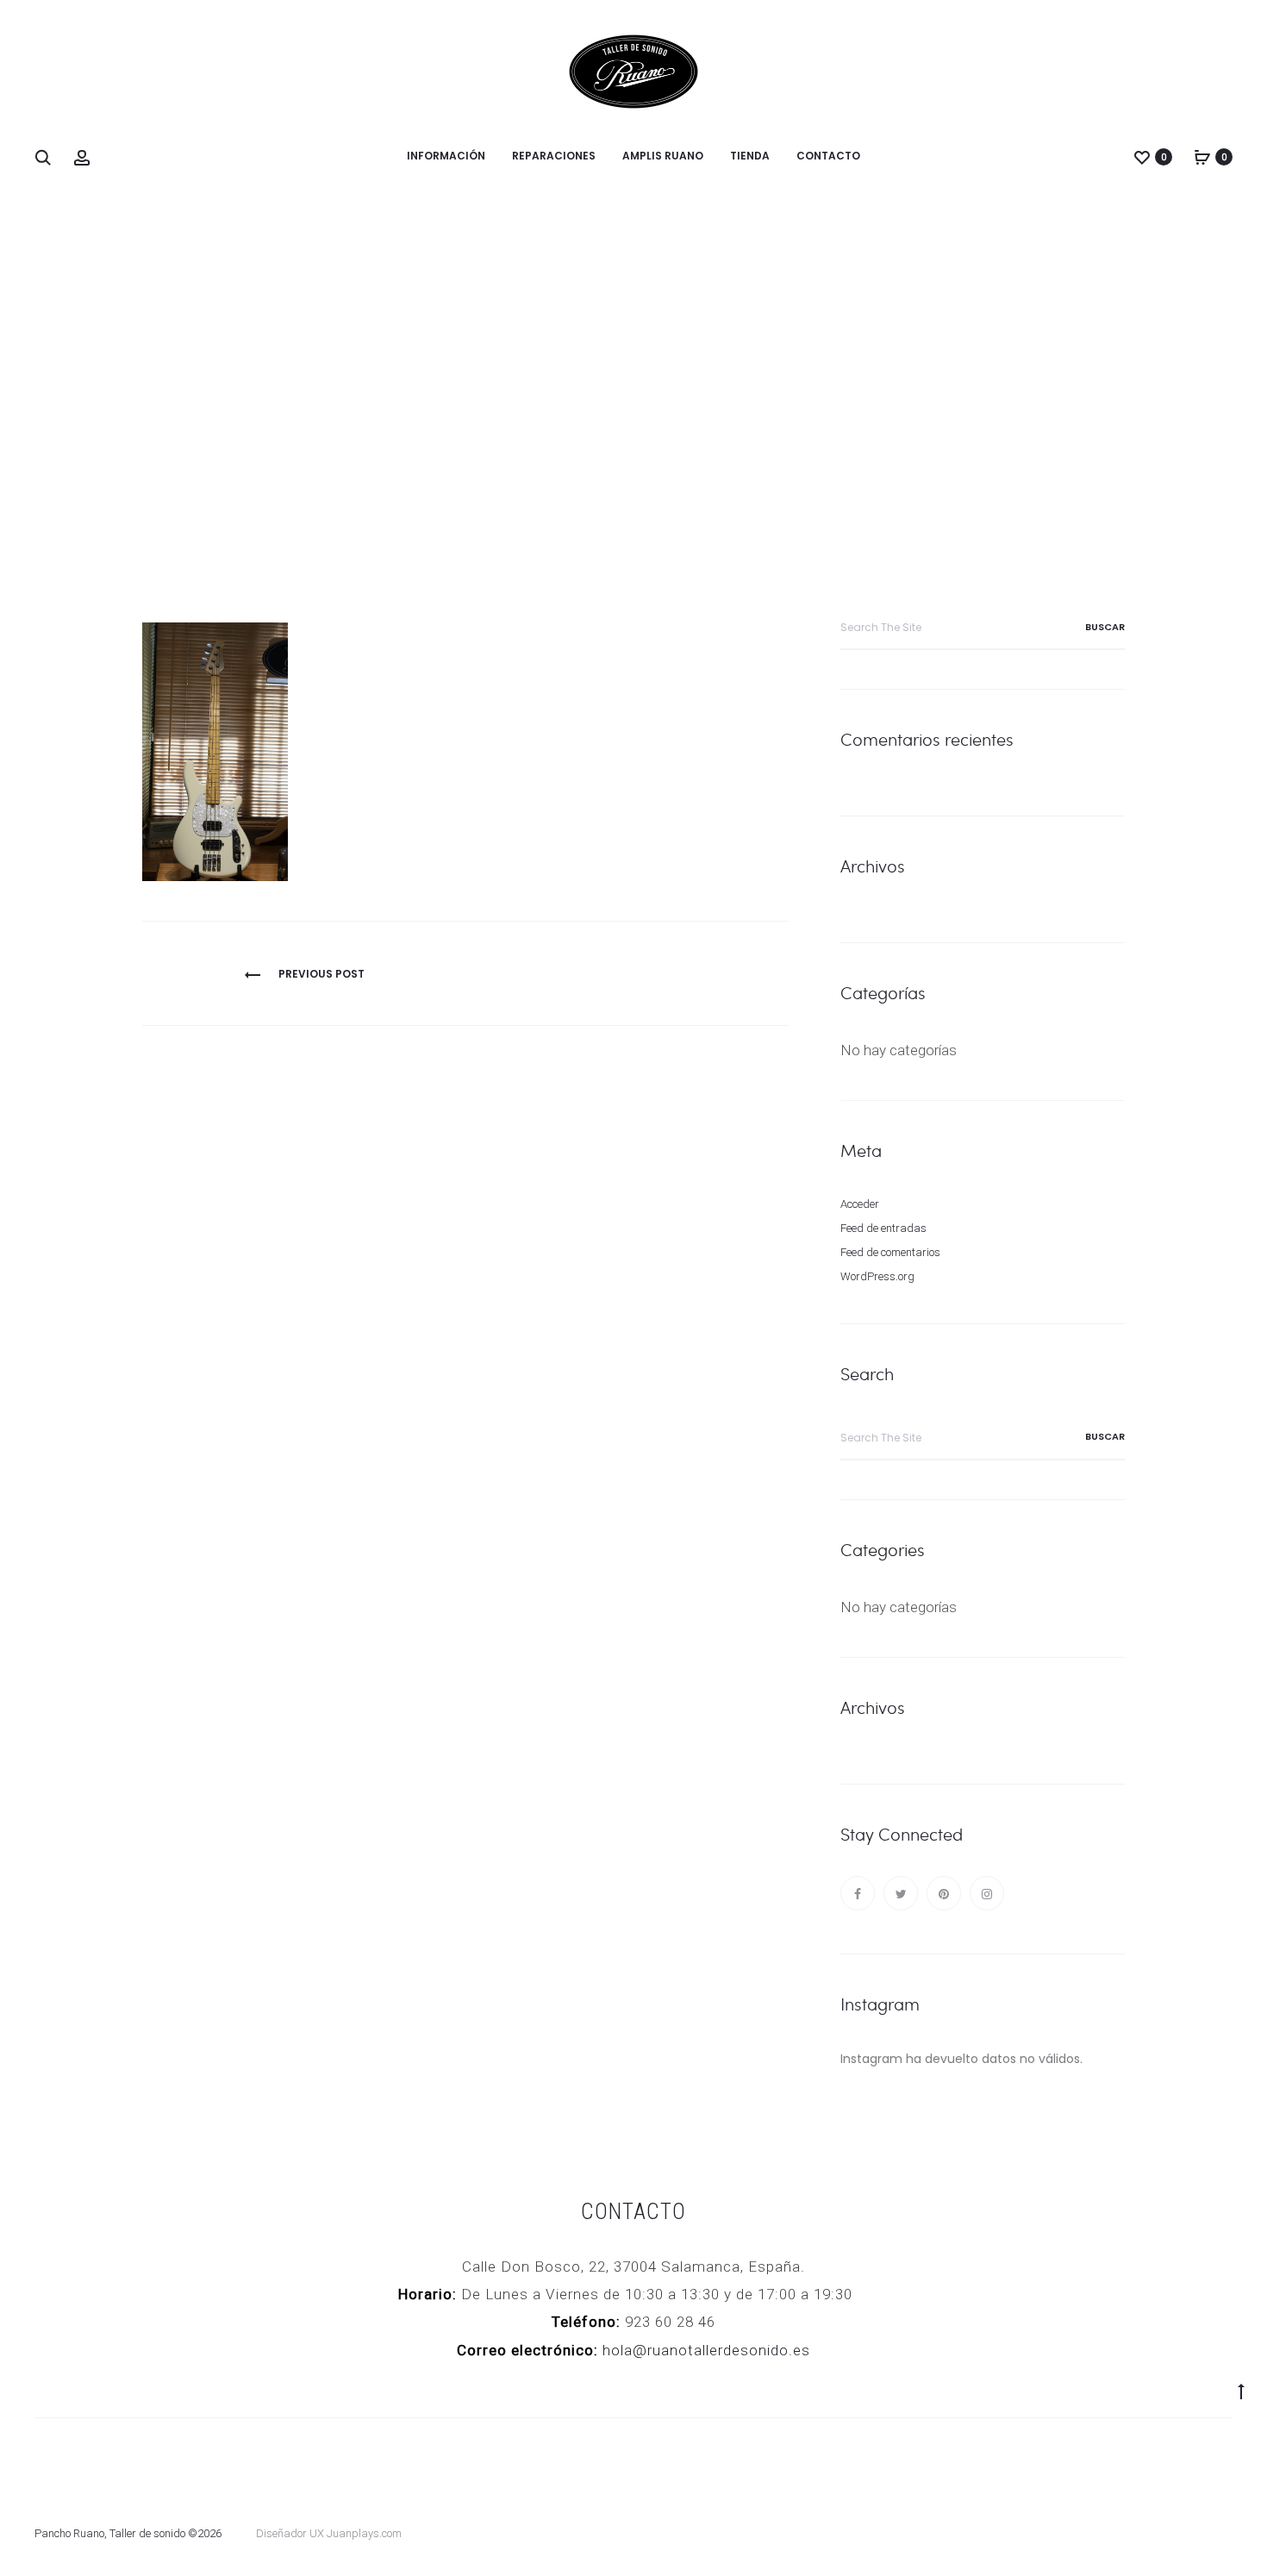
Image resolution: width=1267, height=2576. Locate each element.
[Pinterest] (944, 1893)
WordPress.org (877, 1276)
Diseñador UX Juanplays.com (329, 2533)
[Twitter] (901, 1893)
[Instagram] (987, 1893)
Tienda (750, 156)
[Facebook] (858, 1893)
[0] (1142, 157)
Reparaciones (554, 156)
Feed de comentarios (890, 1252)
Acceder (860, 1204)
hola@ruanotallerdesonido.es (706, 2350)
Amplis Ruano (663, 156)
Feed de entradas (883, 1228)
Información (446, 156)
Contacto (828, 156)
